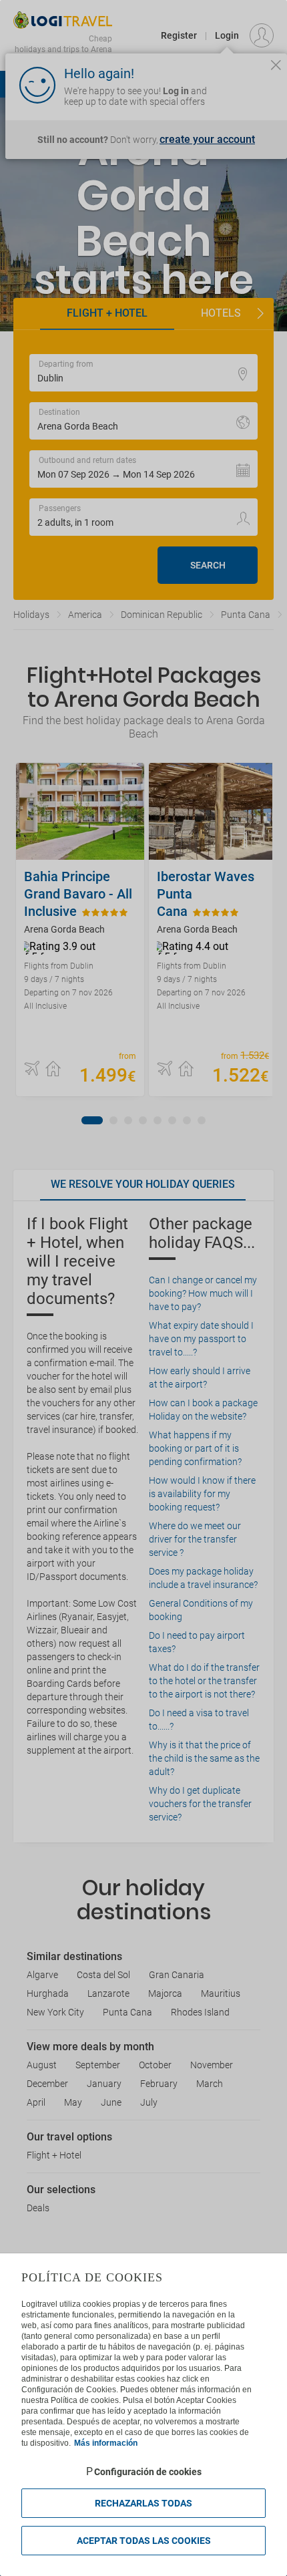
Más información (106, 2443)
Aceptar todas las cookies (144, 2541)
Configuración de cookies (148, 2472)
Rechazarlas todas (143, 2503)
